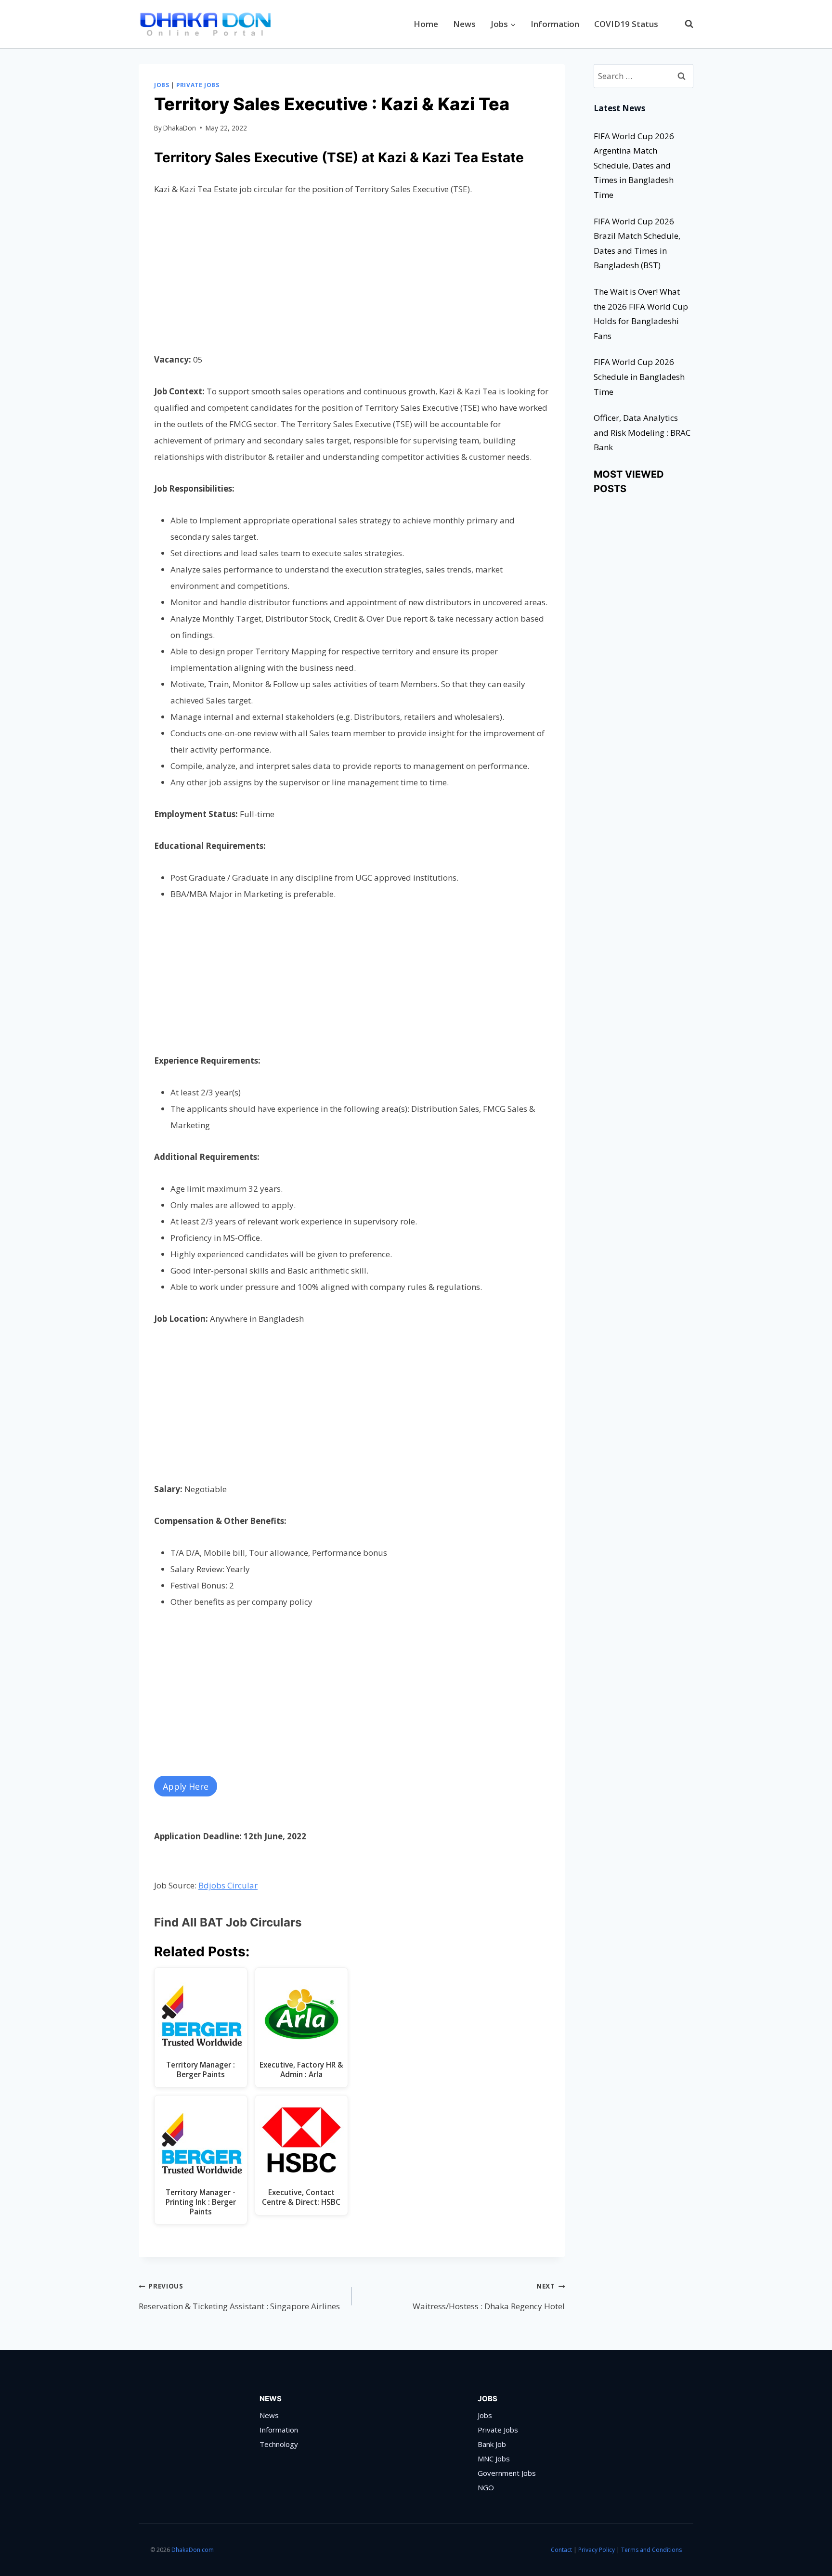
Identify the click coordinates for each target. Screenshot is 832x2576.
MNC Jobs (494, 2459)
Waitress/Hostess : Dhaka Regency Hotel (489, 2296)
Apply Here (186, 1786)
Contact (561, 2550)
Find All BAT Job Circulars (228, 1922)
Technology (279, 2444)
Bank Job (492, 2444)
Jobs (162, 85)
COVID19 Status (626, 24)
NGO (486, 2487)
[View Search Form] (684, 24)
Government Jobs (507, 2473)
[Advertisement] (352, 280)
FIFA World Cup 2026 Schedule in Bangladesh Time (639, 377)
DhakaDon (180, 128)
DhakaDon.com (193, 2550)
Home (426, 24)
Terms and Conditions (651, 2550)
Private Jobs (198, 85)
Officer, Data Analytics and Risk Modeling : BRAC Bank (642, 432)
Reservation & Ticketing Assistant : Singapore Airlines (239, 2296)
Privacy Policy (597, 2550)
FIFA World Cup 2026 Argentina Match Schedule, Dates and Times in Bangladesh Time (634, 165)
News (464, 24)
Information (555, 24)
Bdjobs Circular (228, 1885)
